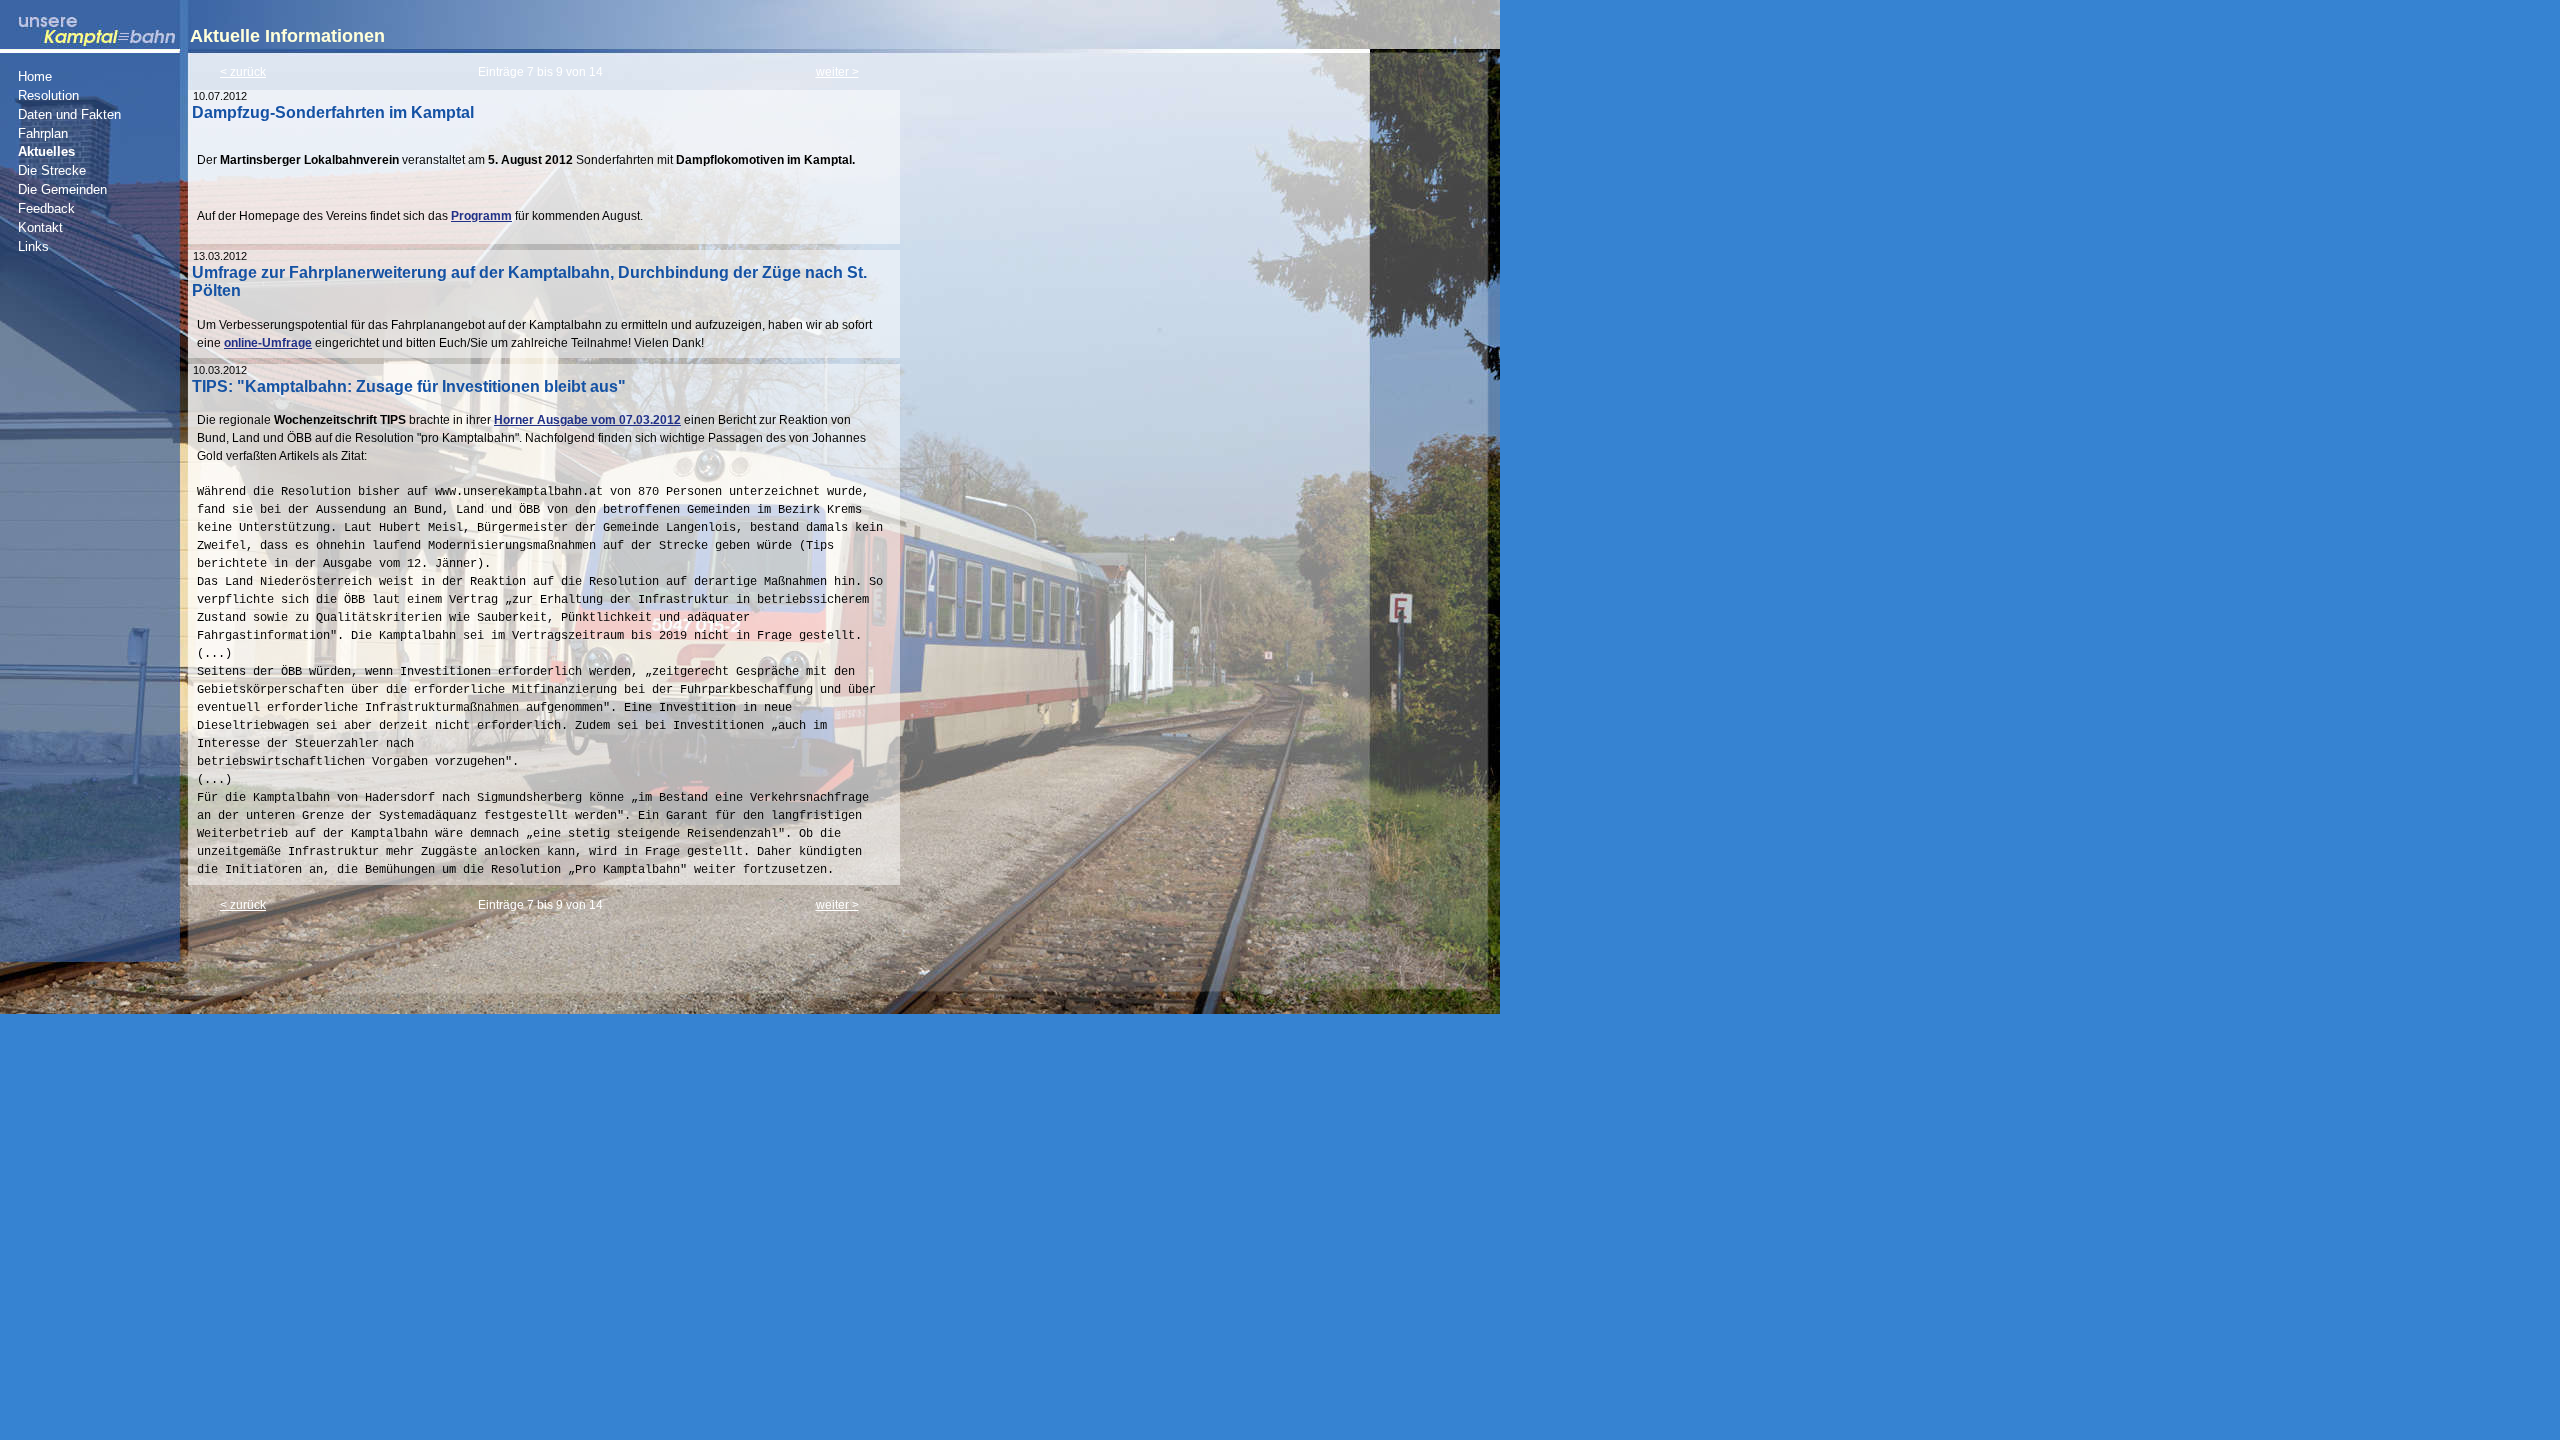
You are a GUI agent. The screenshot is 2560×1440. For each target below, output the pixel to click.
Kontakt (40, 228)
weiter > (837, 72)
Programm (481, 216)
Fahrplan (43, 134)
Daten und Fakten (69, 115)
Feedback (46, 209)
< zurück (243, 72)
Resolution (48, 96)
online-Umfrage (268, 343)
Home (35, 77)
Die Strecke (52, 171)
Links (33, 247)
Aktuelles (46, 152)
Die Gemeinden (62, 190)
